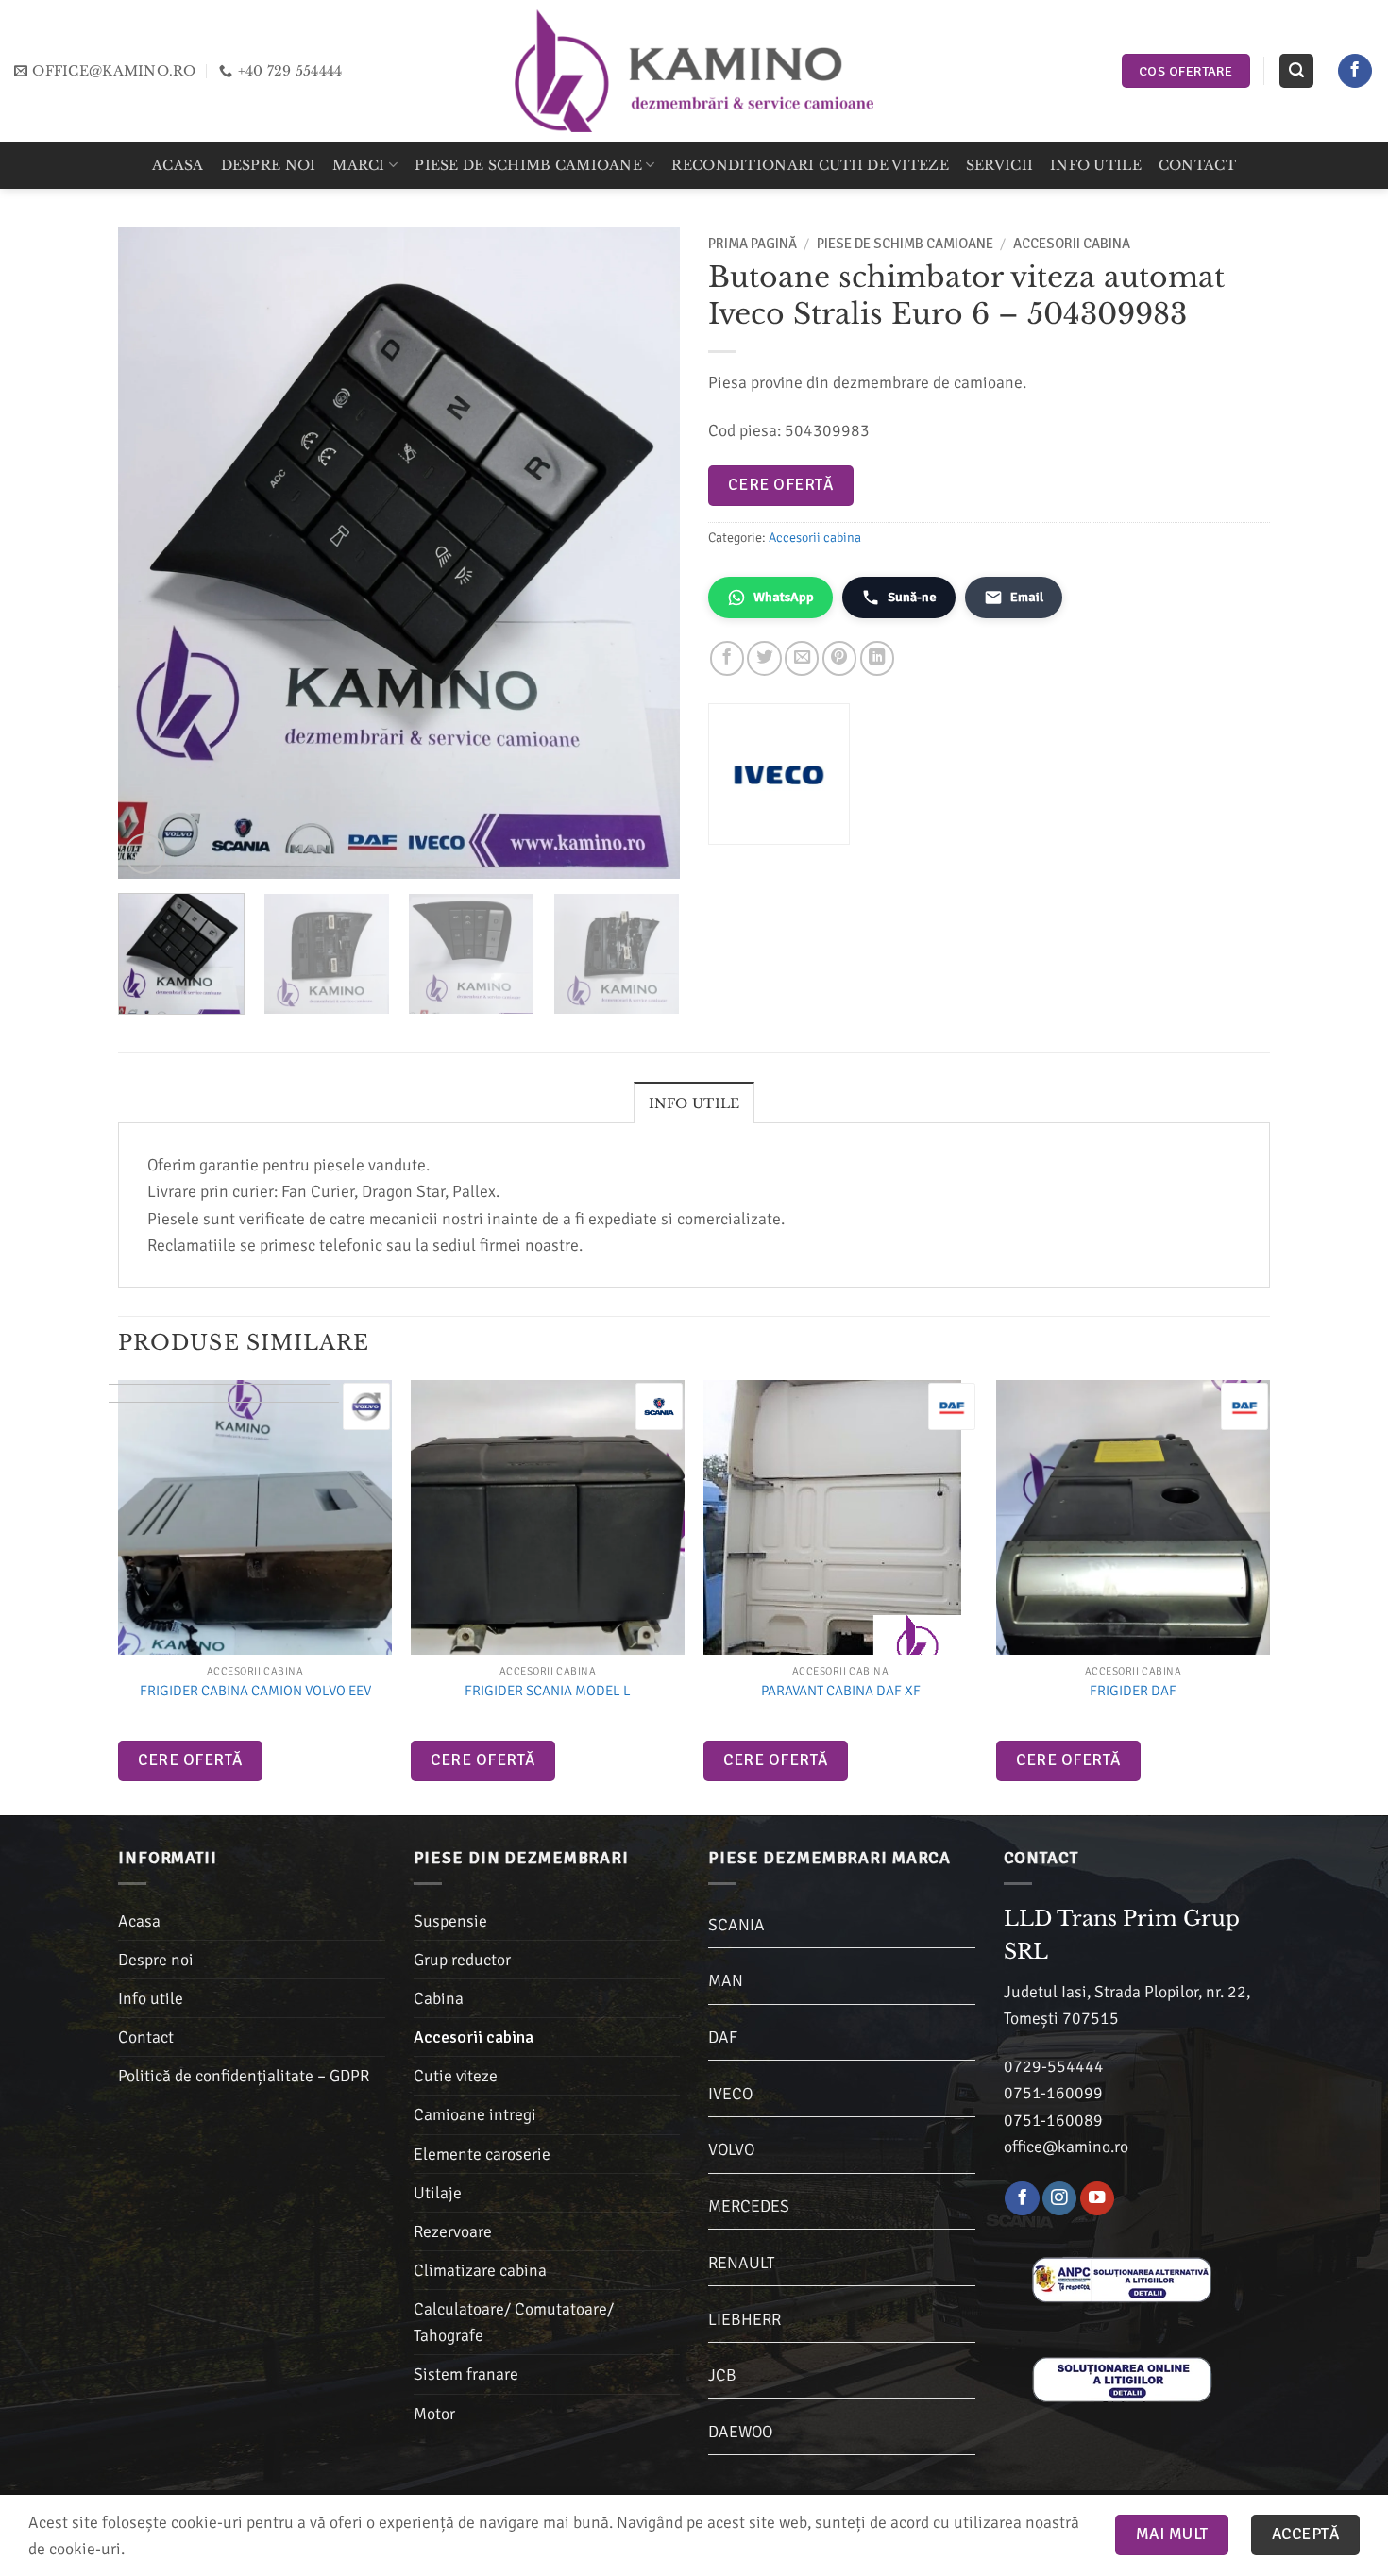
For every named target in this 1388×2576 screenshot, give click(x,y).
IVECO (730, 2094)
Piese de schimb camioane (528, 165)
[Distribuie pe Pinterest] (839, 658)
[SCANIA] (659, 1406)
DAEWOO (740, 2432)
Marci (358, 165)
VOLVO (731, 2149)
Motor (434, 2414)
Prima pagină (753, 244)
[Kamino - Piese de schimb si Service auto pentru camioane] (694, 70)
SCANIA (736, 1925)
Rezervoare (453, 2231)
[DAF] (952, 1406)
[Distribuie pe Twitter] (764, 658)
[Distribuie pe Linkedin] (877, 658)
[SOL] (1122, 2379)
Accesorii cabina (1072, 244)
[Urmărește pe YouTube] (1097, 2199)
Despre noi (269, 165)
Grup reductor (462, 1960)
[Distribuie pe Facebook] (727, 658)
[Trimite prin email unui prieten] (802, 658)
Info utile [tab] (694, 1103)
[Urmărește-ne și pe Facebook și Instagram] (1059, 2199)
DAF (723, 2037)
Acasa (178, 165)
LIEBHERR (745, 2319)
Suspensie (450, 1921)
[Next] (645, 552)
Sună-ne (912, 597)
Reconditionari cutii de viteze (810, 165)
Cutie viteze (456, 2076)
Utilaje (438, 2193)
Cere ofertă (780, 485)
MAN (726, 1980)
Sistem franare (466, 2374)
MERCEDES (749, 2206)
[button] (1296, 71)
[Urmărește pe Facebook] (1355, 71)
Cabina (439, 1998)
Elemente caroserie (482, 2154)
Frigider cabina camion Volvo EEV (255, 1691)
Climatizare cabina (480, 2270)
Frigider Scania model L (548, 1691)
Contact (1197, 165)
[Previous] (153, 552)
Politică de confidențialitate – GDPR (244, 2076)
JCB (722, 2375)
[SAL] (1122, 2278)
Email (1027, 597)
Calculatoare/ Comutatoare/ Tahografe (514, 2322)
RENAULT (741, 2263)
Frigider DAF (1133, 1691)
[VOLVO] (366, 1406)
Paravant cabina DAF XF (841, 1691)
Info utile (1096, 165)
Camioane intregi (475, 2114)
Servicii (999, 165)
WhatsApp (784, 597)
